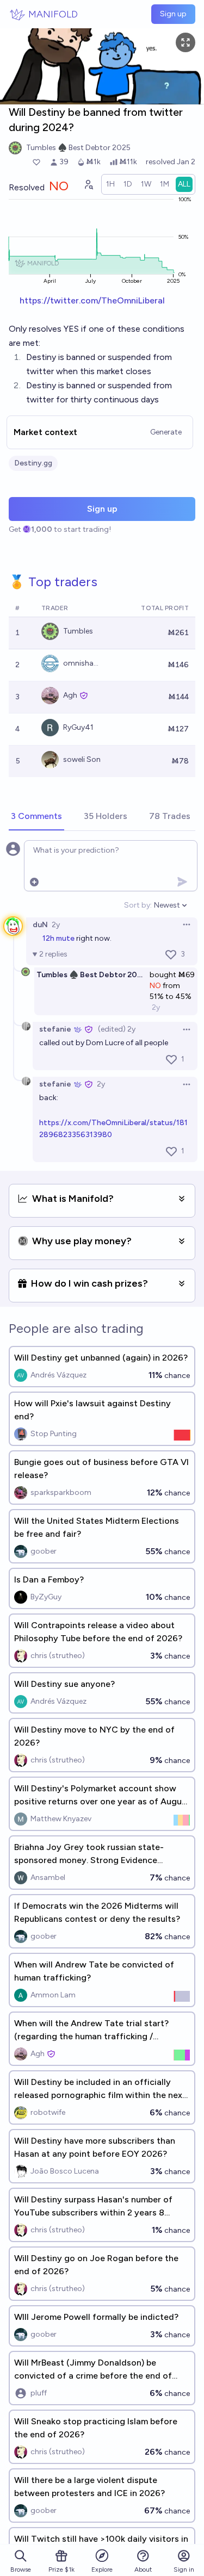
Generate (166, 432)
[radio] (110, 184)
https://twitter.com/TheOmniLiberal (92, 300)
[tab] (36, 817)
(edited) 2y (117, 1029)
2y (56, 925)
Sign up (173, 14)
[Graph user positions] (88, 184)
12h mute (58, 938)
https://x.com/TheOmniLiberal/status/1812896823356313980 (113, 1129)
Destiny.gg (33, 463)
